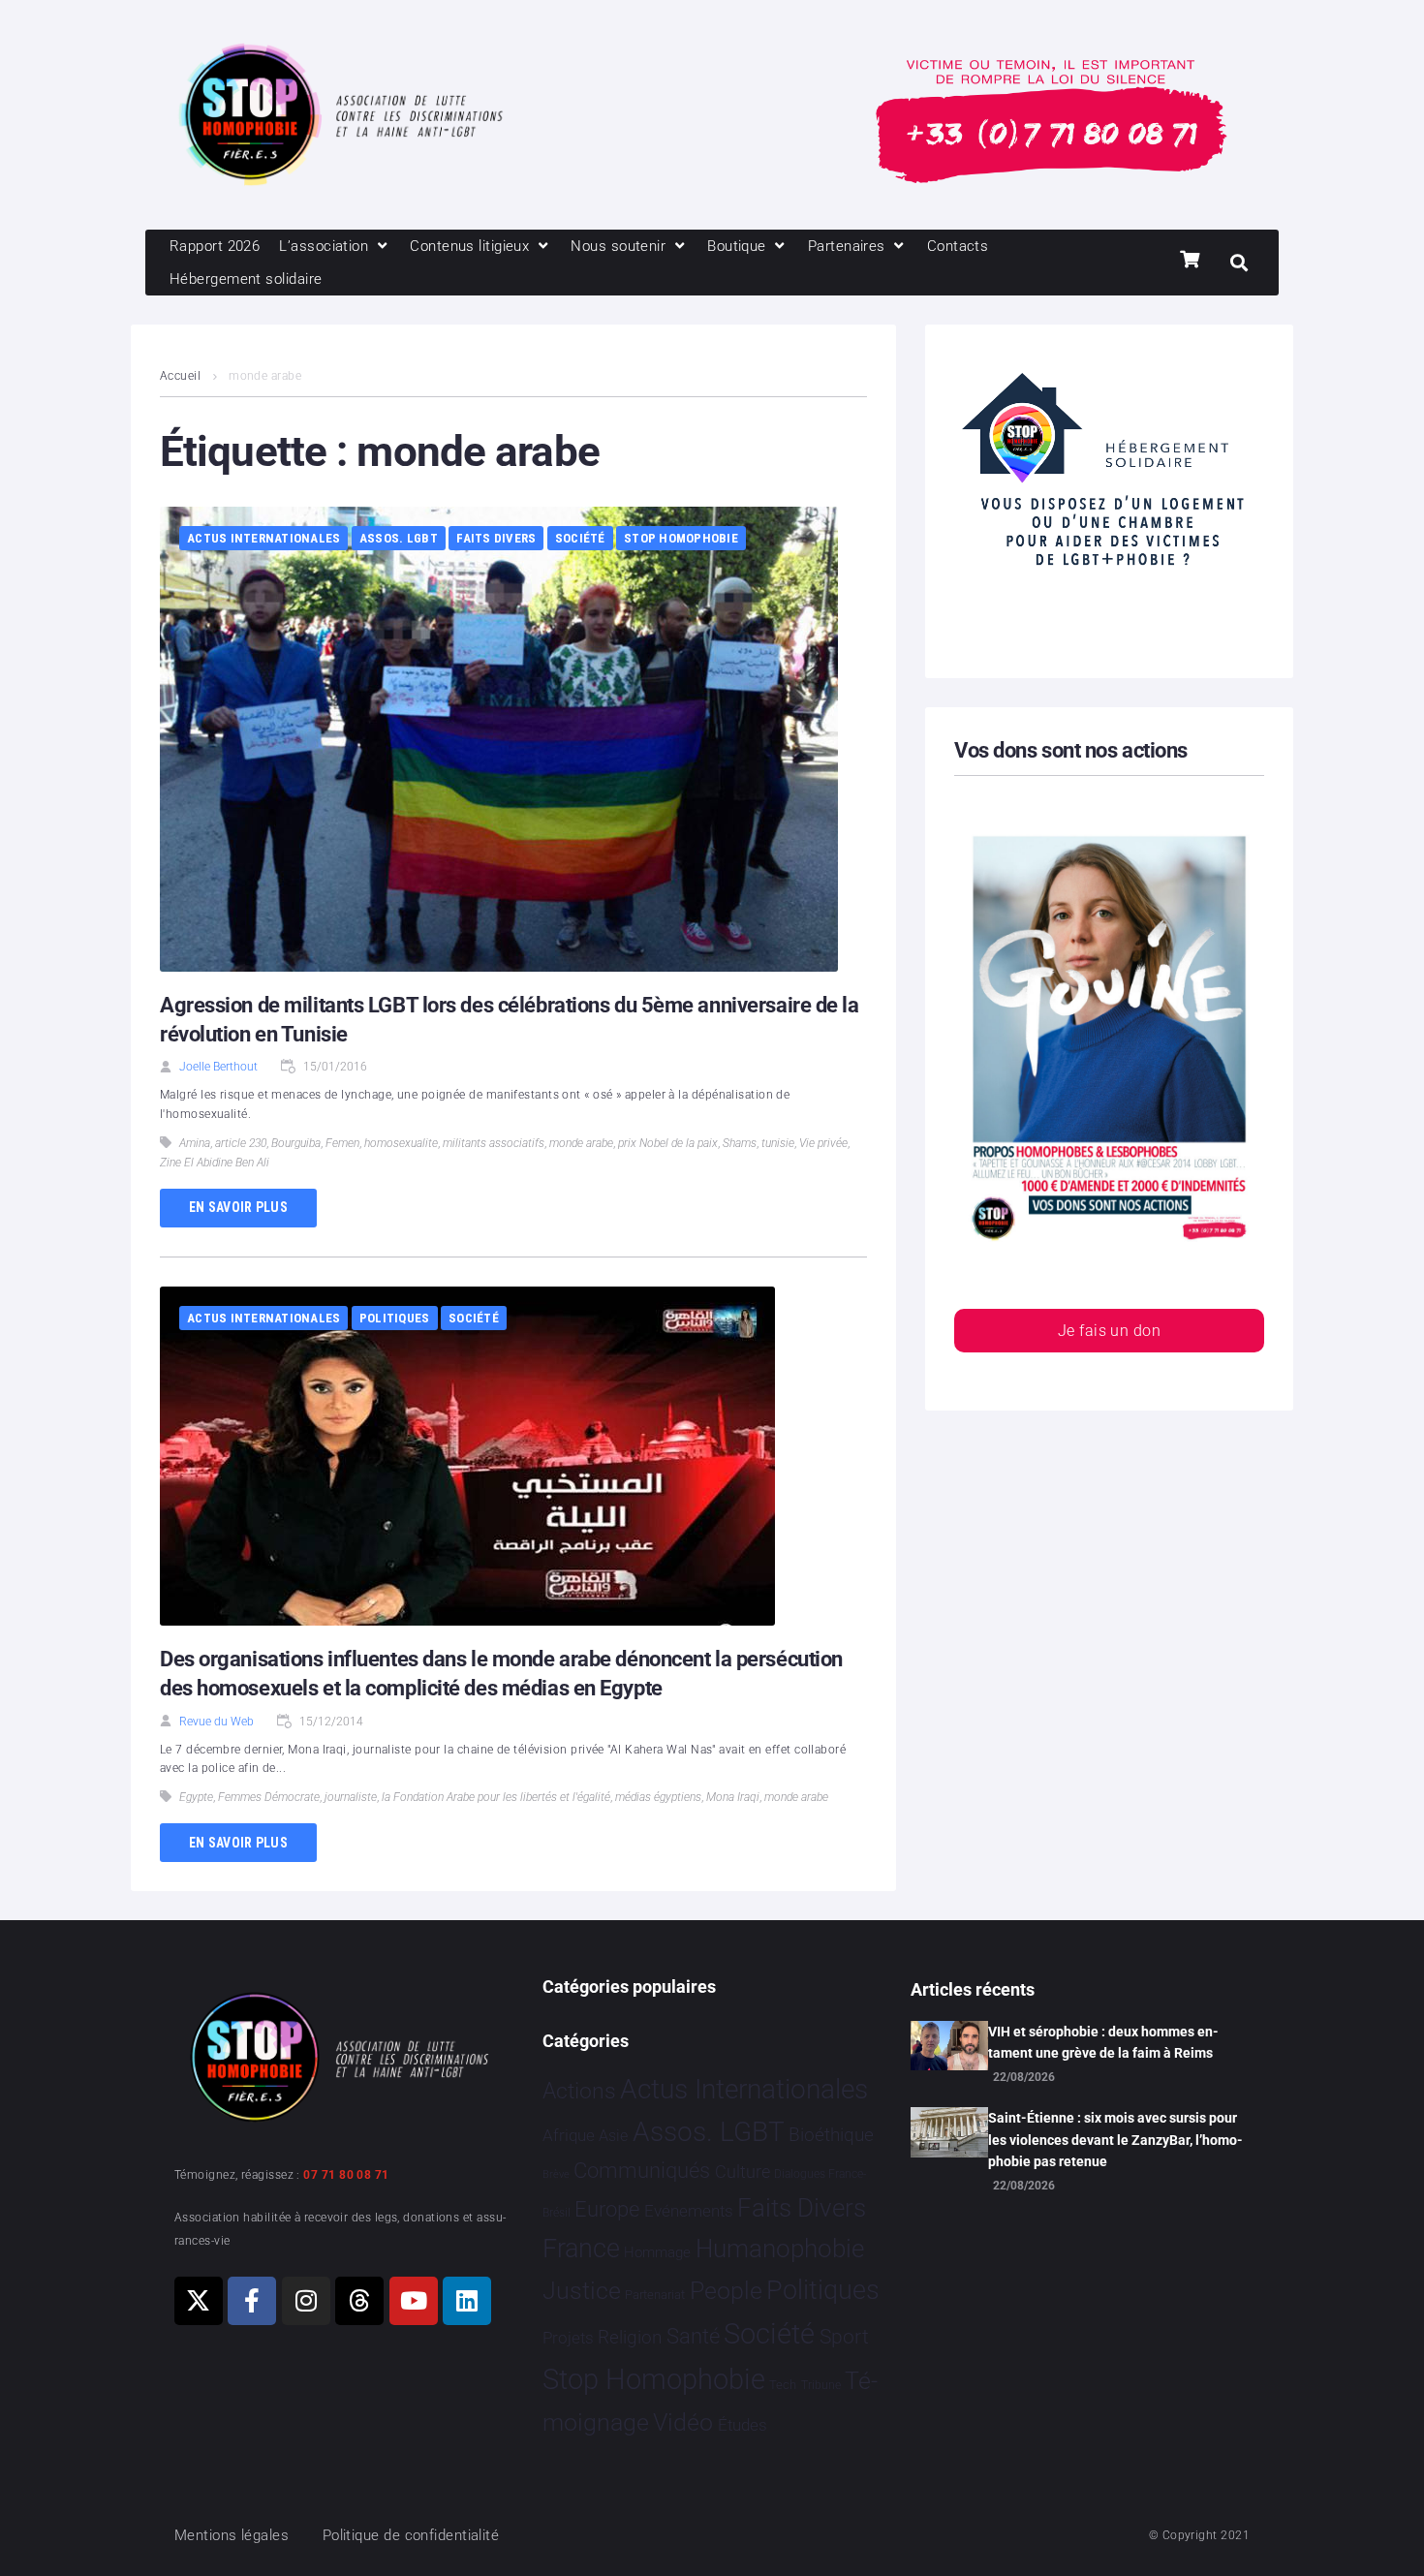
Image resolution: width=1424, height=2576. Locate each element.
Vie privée (823, 1143)
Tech (783, 2385)
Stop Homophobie (681, 538)
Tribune (821, 2385)
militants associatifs (494, 1143)
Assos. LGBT (399, 538)
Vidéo (683, 2422)
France (581, 2249)
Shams (740, 1143)
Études (743, 2425)
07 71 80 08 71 (346, 2175)
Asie (613, 2136)
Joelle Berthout (218, 1067)
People (726, 2291)
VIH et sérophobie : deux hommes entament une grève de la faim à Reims (1103, 2042)
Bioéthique (831, 2135)
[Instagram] (306, 2301)
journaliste (351, 1797)
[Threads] (359, 2301)
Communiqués (642, 2171)
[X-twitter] (199, 2301)
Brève (556, 2174)
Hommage (657, 2252)
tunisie (778, 1143)
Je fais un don (1109, 1331)
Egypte (196, 1797)
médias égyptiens (658, 1797)
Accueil (180, 376)
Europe (607, 2209)
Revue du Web (217, 1722)
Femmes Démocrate (269, 1797)
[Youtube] (414, 2301)
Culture (743, 2172)
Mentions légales (232, 2535)
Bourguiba (296, 1143)
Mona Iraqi (733, 1797)
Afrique (569, 2135)
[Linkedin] (467, 2301)
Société (580, 538)
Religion (630, 2338)
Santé (693, 2336)
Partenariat (655, 2295)
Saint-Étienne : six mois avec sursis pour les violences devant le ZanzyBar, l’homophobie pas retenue (1115, 2140)
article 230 (241, 1143)
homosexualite (401, 1143)
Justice (582, 2291)
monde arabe (581, 1143)
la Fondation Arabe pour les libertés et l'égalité (496, 1797)
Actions (579, 2091)
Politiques (395, 1318)
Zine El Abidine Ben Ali (215, 1163)
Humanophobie (780, 2249)
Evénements (689, 2211)
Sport (844, 2337)
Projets (568, 2338)
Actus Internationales (263, 538)
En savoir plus (238, 1207)
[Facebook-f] (252, 2301)
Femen (342, 1143)
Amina (195, 1143)
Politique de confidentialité (411, 2535)
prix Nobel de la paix (668, 1143)
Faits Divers (496, 538)
